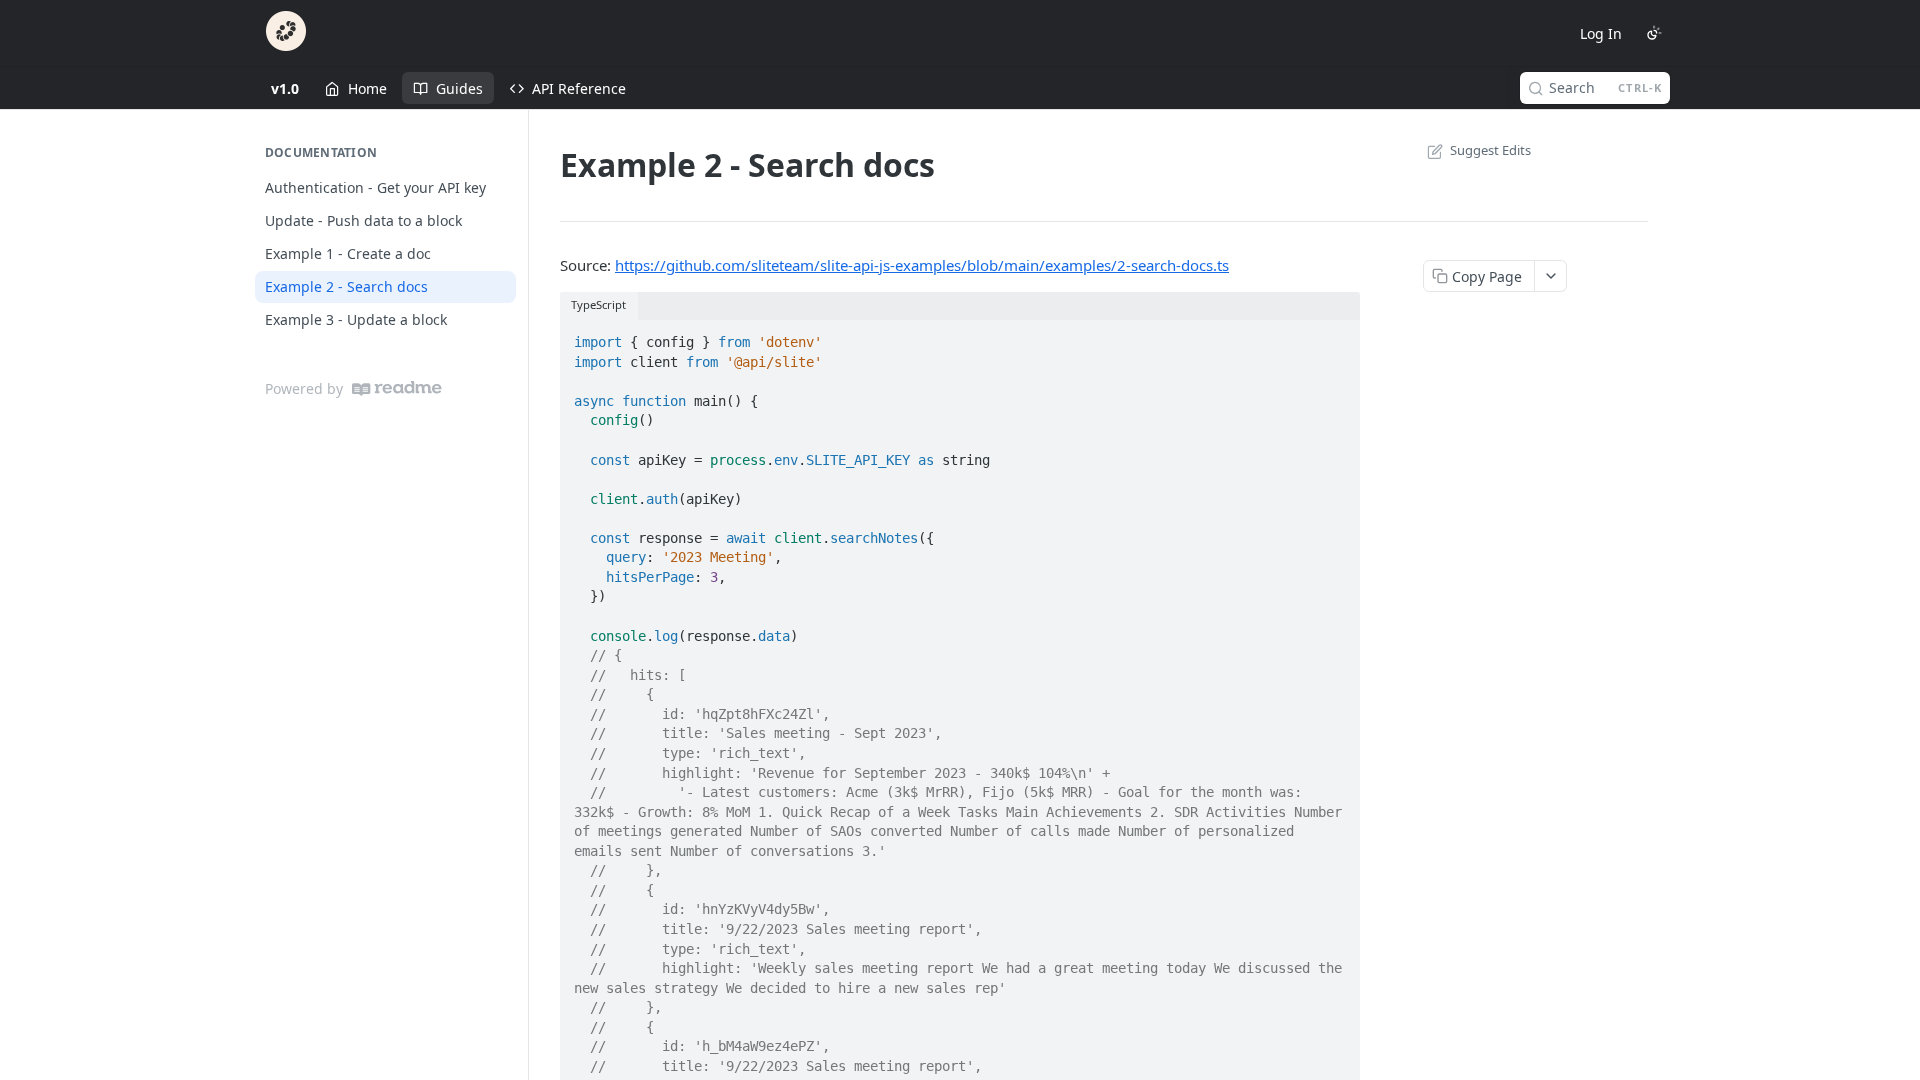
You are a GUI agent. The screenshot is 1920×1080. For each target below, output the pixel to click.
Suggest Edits (1490, 150)
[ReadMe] (397, 388)
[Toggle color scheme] (1654, 33)
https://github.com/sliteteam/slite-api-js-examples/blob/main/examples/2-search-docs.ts (922, 265)
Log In (1601, 33)
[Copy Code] (1336, 336)
